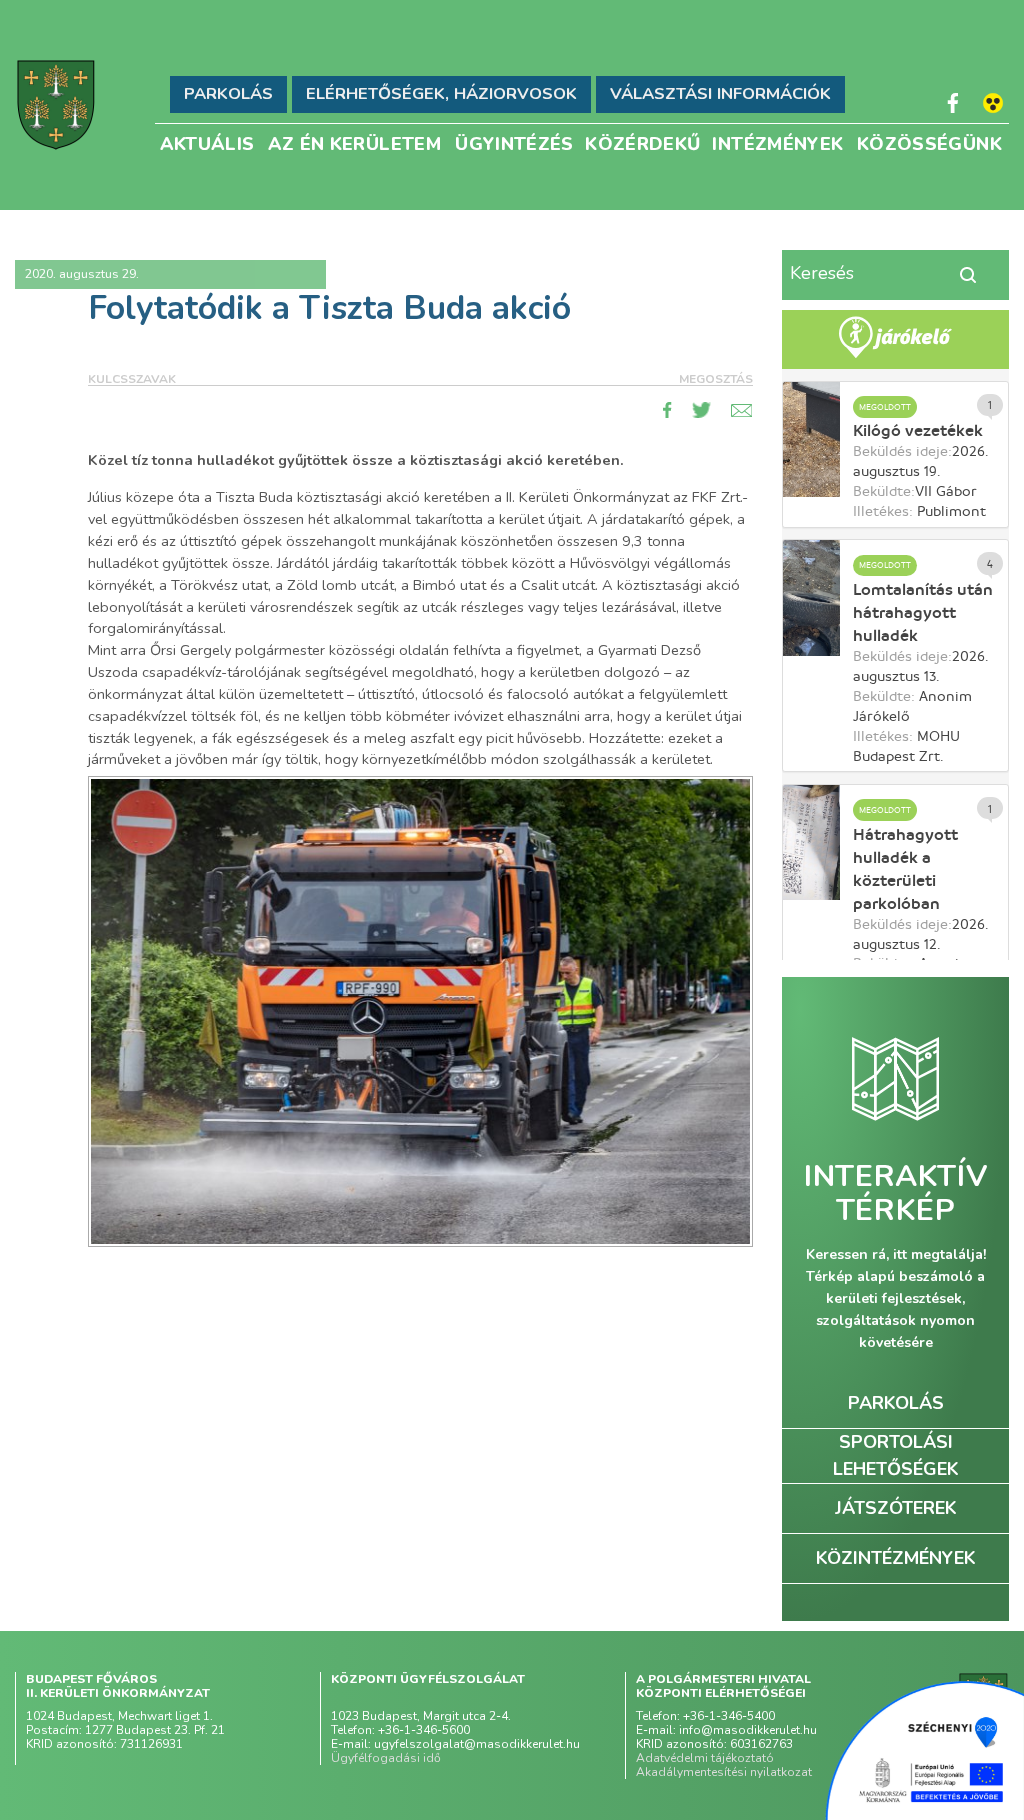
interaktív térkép (895, 1194)
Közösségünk (929, 142)
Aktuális (207, 142)
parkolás (896, 1403)
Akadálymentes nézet (993, 103)
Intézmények (777, 142)
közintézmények (896, 1558)
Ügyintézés (514, 142)
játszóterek (896, 1508)
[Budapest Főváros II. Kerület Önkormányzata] (56, 105)
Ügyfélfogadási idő (386, 1758)
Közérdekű (642, 142)
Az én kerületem (354, 142)
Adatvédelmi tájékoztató (705, 1758)
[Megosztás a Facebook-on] (667, 410)
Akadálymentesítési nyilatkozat (724, 1772)
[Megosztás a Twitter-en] (702, 410)
